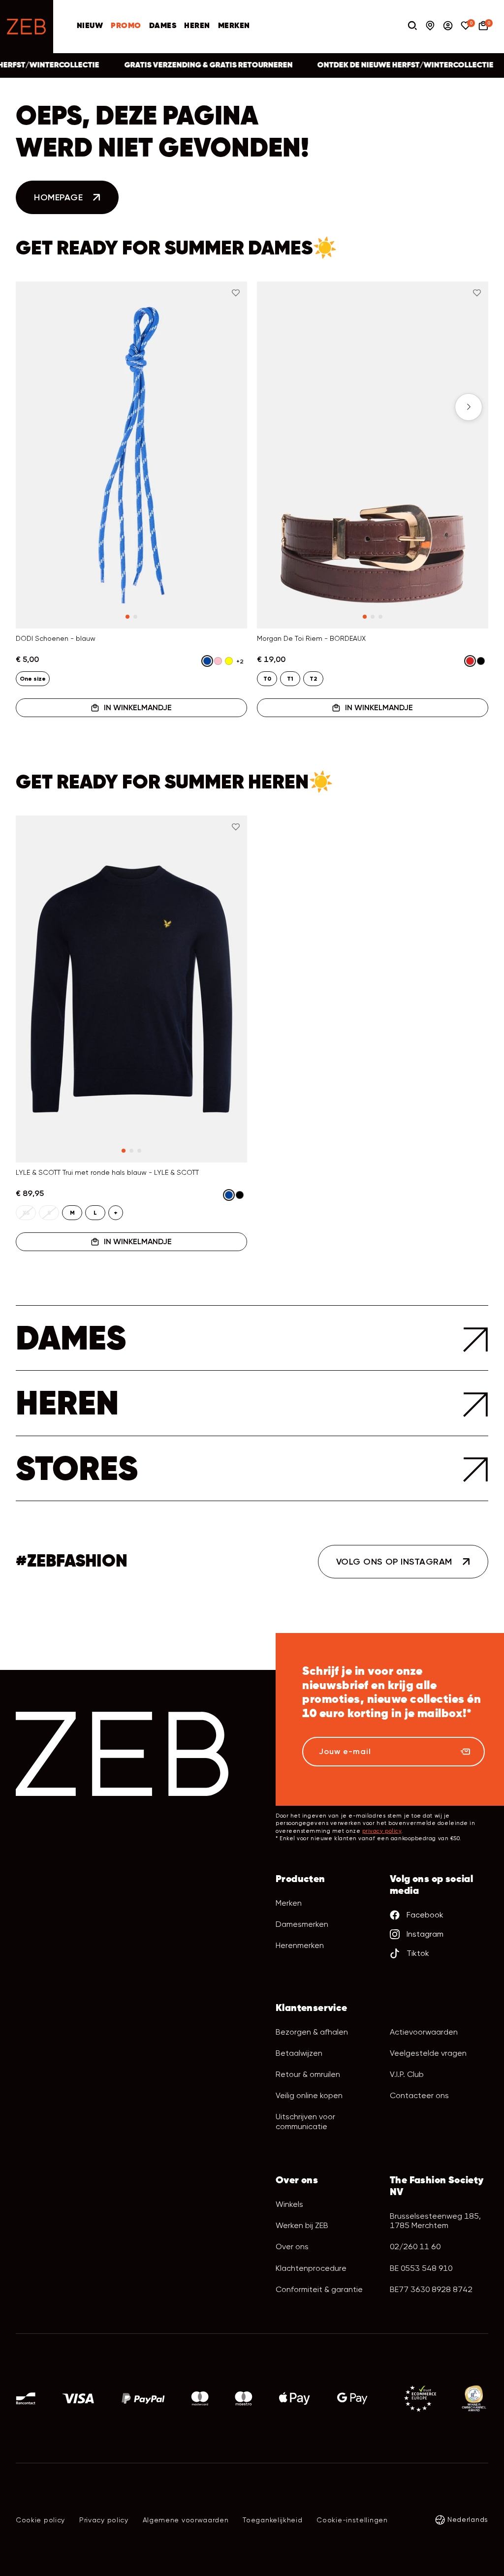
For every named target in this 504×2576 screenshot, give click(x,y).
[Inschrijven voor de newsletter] (466, 1752)
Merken (289, 1903)
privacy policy (382, 1831)
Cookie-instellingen (352, 2520)
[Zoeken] (412, 27)
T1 (290, 679)
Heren (197, 26)
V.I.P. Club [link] (407, 2074)
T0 (267, 679)
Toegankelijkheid (272, 2520)
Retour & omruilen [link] (308, 2074)
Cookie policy (40, 2520)
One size (33, 679)
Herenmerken (300, 1945)
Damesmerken (302, 1924)
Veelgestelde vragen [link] (428, 2053)
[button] (35, 407)
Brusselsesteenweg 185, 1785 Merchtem (435, 2221)
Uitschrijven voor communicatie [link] (305, 2121)
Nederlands (468, 2519)
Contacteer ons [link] (419, 2095)
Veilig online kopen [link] (309, 2095)
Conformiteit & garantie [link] (319, 2289)
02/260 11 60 (415, 2246)
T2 (313, 679)
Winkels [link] (289, 2204)
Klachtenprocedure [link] (311, 2268)
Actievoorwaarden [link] (424, 2032)
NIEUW (90, 26)
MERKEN (234, 26)
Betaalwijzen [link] (299, 2053)
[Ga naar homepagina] (27, 27)
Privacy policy (104, 2520)
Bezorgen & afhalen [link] (312, 2032)
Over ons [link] (292, 2246)
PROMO (126, 26)
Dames (163, 26)
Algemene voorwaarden (186, 2520)
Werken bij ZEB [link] (302, 2225)
